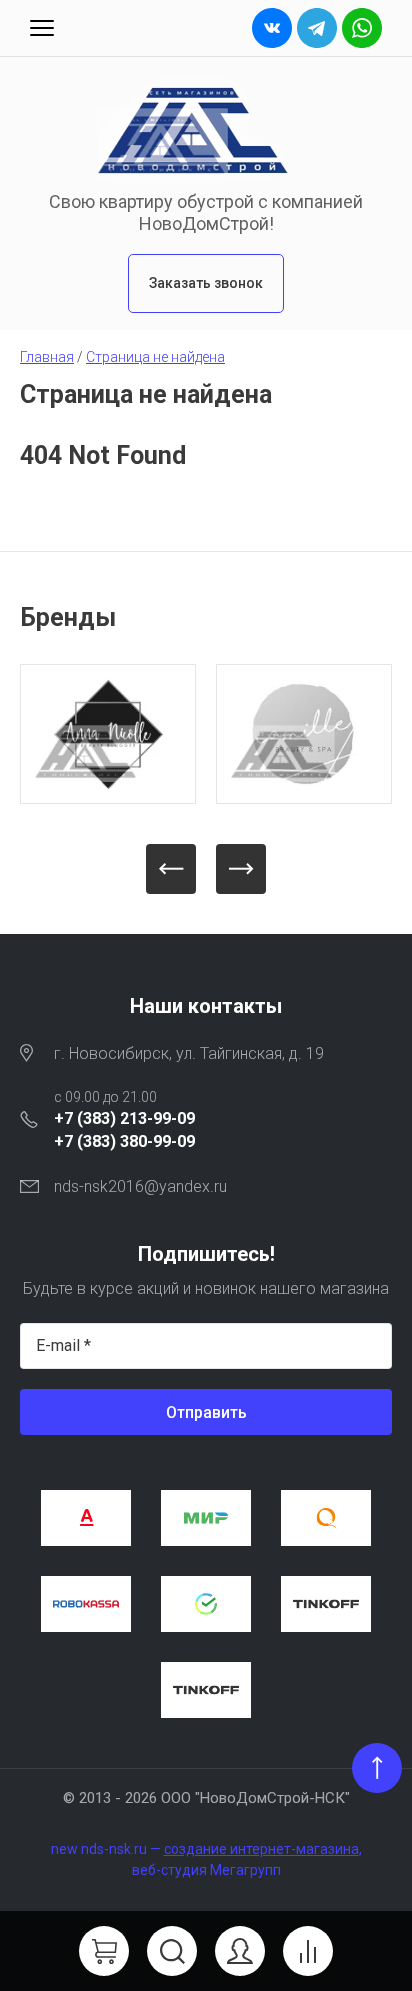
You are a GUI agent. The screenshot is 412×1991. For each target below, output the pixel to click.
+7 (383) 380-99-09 (124, 1141)
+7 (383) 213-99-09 (124, 1118)
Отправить (206, 1412)
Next (241, 869)
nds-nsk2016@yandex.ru (140, 1186)
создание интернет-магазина (261, 1849)
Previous (171, 869)
